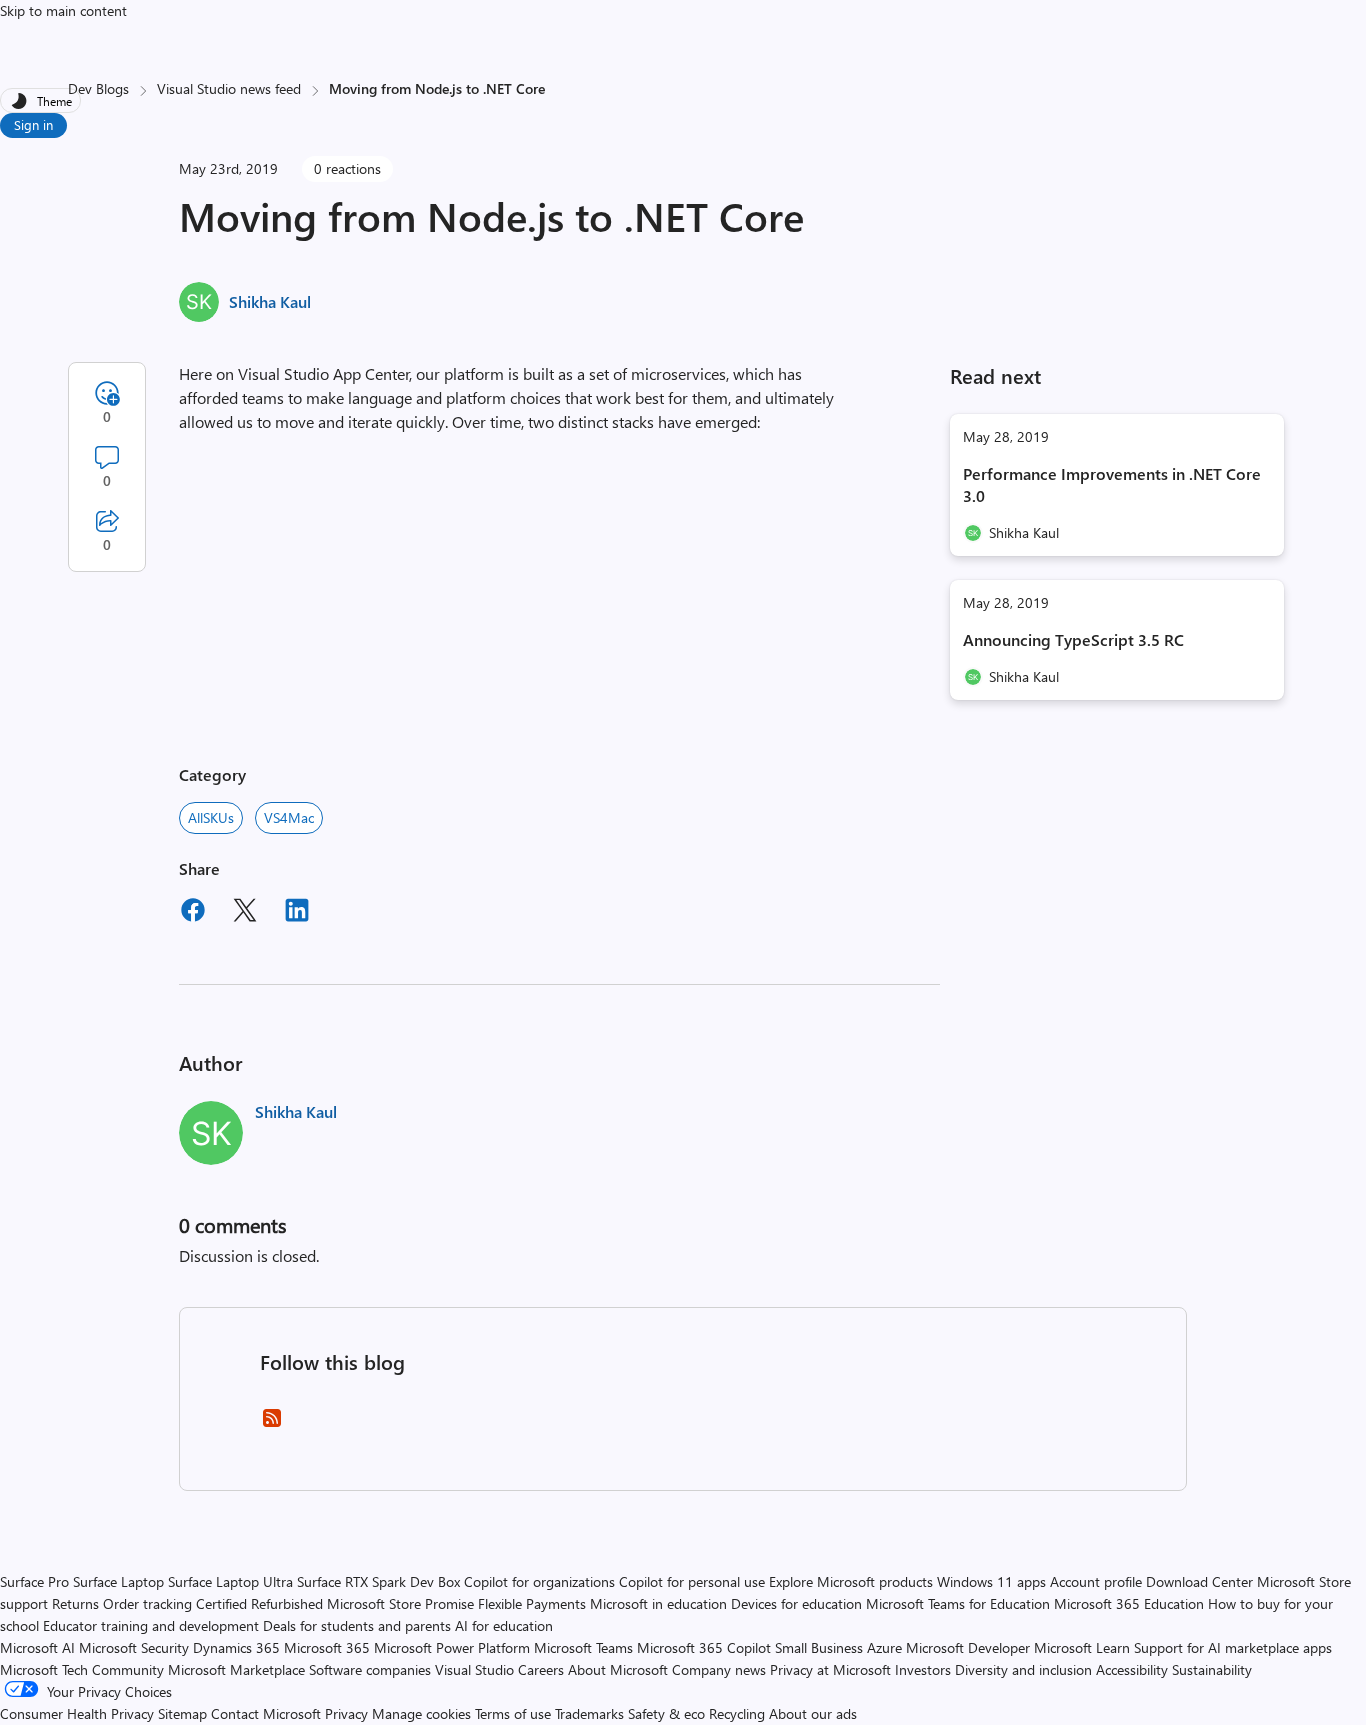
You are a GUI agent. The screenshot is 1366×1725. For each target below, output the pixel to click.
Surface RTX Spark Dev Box (378, 1581)
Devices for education (796, 1603)
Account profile (1096, 1581)
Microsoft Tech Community (82, 1669)
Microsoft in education (658, 1603)
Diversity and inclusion (1023, 1669)
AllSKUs (211, 817)
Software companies (370, 1669)
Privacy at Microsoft (830, 1669)
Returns (75, 1603)
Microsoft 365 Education (1129, 1603)
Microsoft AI (37, 1647)
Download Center (1199, 1581)
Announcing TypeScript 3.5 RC (1073, 639)
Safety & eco (666, 1713)
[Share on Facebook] (193, 913)
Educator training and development (151, 1625)
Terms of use (513, 1713)
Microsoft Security (134, 1647)
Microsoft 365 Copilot (704, 1647)
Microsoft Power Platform (452, 1647)
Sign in (33, 124)
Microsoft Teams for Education (958, 1603)
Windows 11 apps (991, 1581)
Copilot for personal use (692, 1581)
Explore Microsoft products (851, 1581)
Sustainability (1212, 1669)
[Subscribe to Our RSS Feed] (272, 1424)
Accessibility (1132, 1669)
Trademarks (589, 1713)
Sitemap (182, 1713)
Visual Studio (474, 1669)
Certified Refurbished (259, 1603)
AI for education (504, 1625)
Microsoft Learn (1082, 1647)
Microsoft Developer (968, 1647)
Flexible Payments (532, 1603)
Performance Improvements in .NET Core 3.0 (1112, 484)
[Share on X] (245, 913)
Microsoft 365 (327, 1647)
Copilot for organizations (539, 1581)
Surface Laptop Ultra (230, 1581)
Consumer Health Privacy (77, 1713)
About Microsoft (618, 1669)
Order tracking (147, 1603)
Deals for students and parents (357, 1625)
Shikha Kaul (270, 301)
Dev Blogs (98, 88)
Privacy (348, 1713)
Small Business (819, 1647)
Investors (923, 1669)
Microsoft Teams (583, 1647)
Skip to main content (63, 10)
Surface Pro (34, 1581)
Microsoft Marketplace (236, 1669)
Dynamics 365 (236, 1647)
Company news (719, 1669)
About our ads (813, 1713)
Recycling (737, 1713)
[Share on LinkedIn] (297, 913)
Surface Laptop (118, 1581)
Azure (884, 1647)
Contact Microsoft (266, 1713)
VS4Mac (289, 817)
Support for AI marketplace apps (1233, 1647)
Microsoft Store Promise (400, 1603)
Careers (541, 1669)
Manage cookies (421, 1713)
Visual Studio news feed (229, 88)
